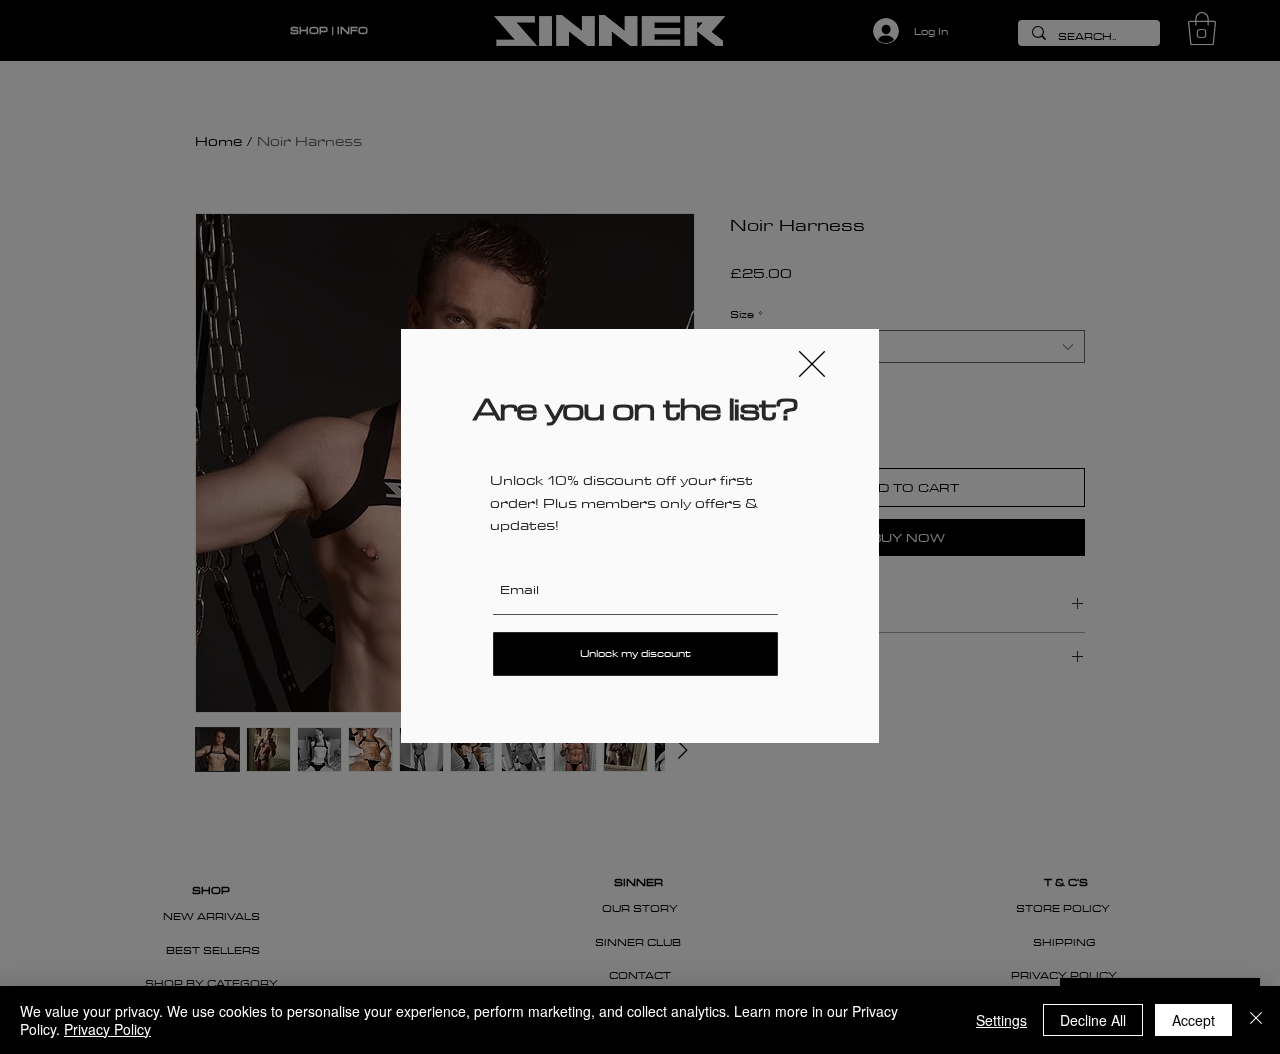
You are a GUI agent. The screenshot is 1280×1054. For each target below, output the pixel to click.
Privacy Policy (107, 1029)
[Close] (1256, 1020)
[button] (812, 364)
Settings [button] (1001, 1020)
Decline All (1093, 1020)
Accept (1193, 1020)
